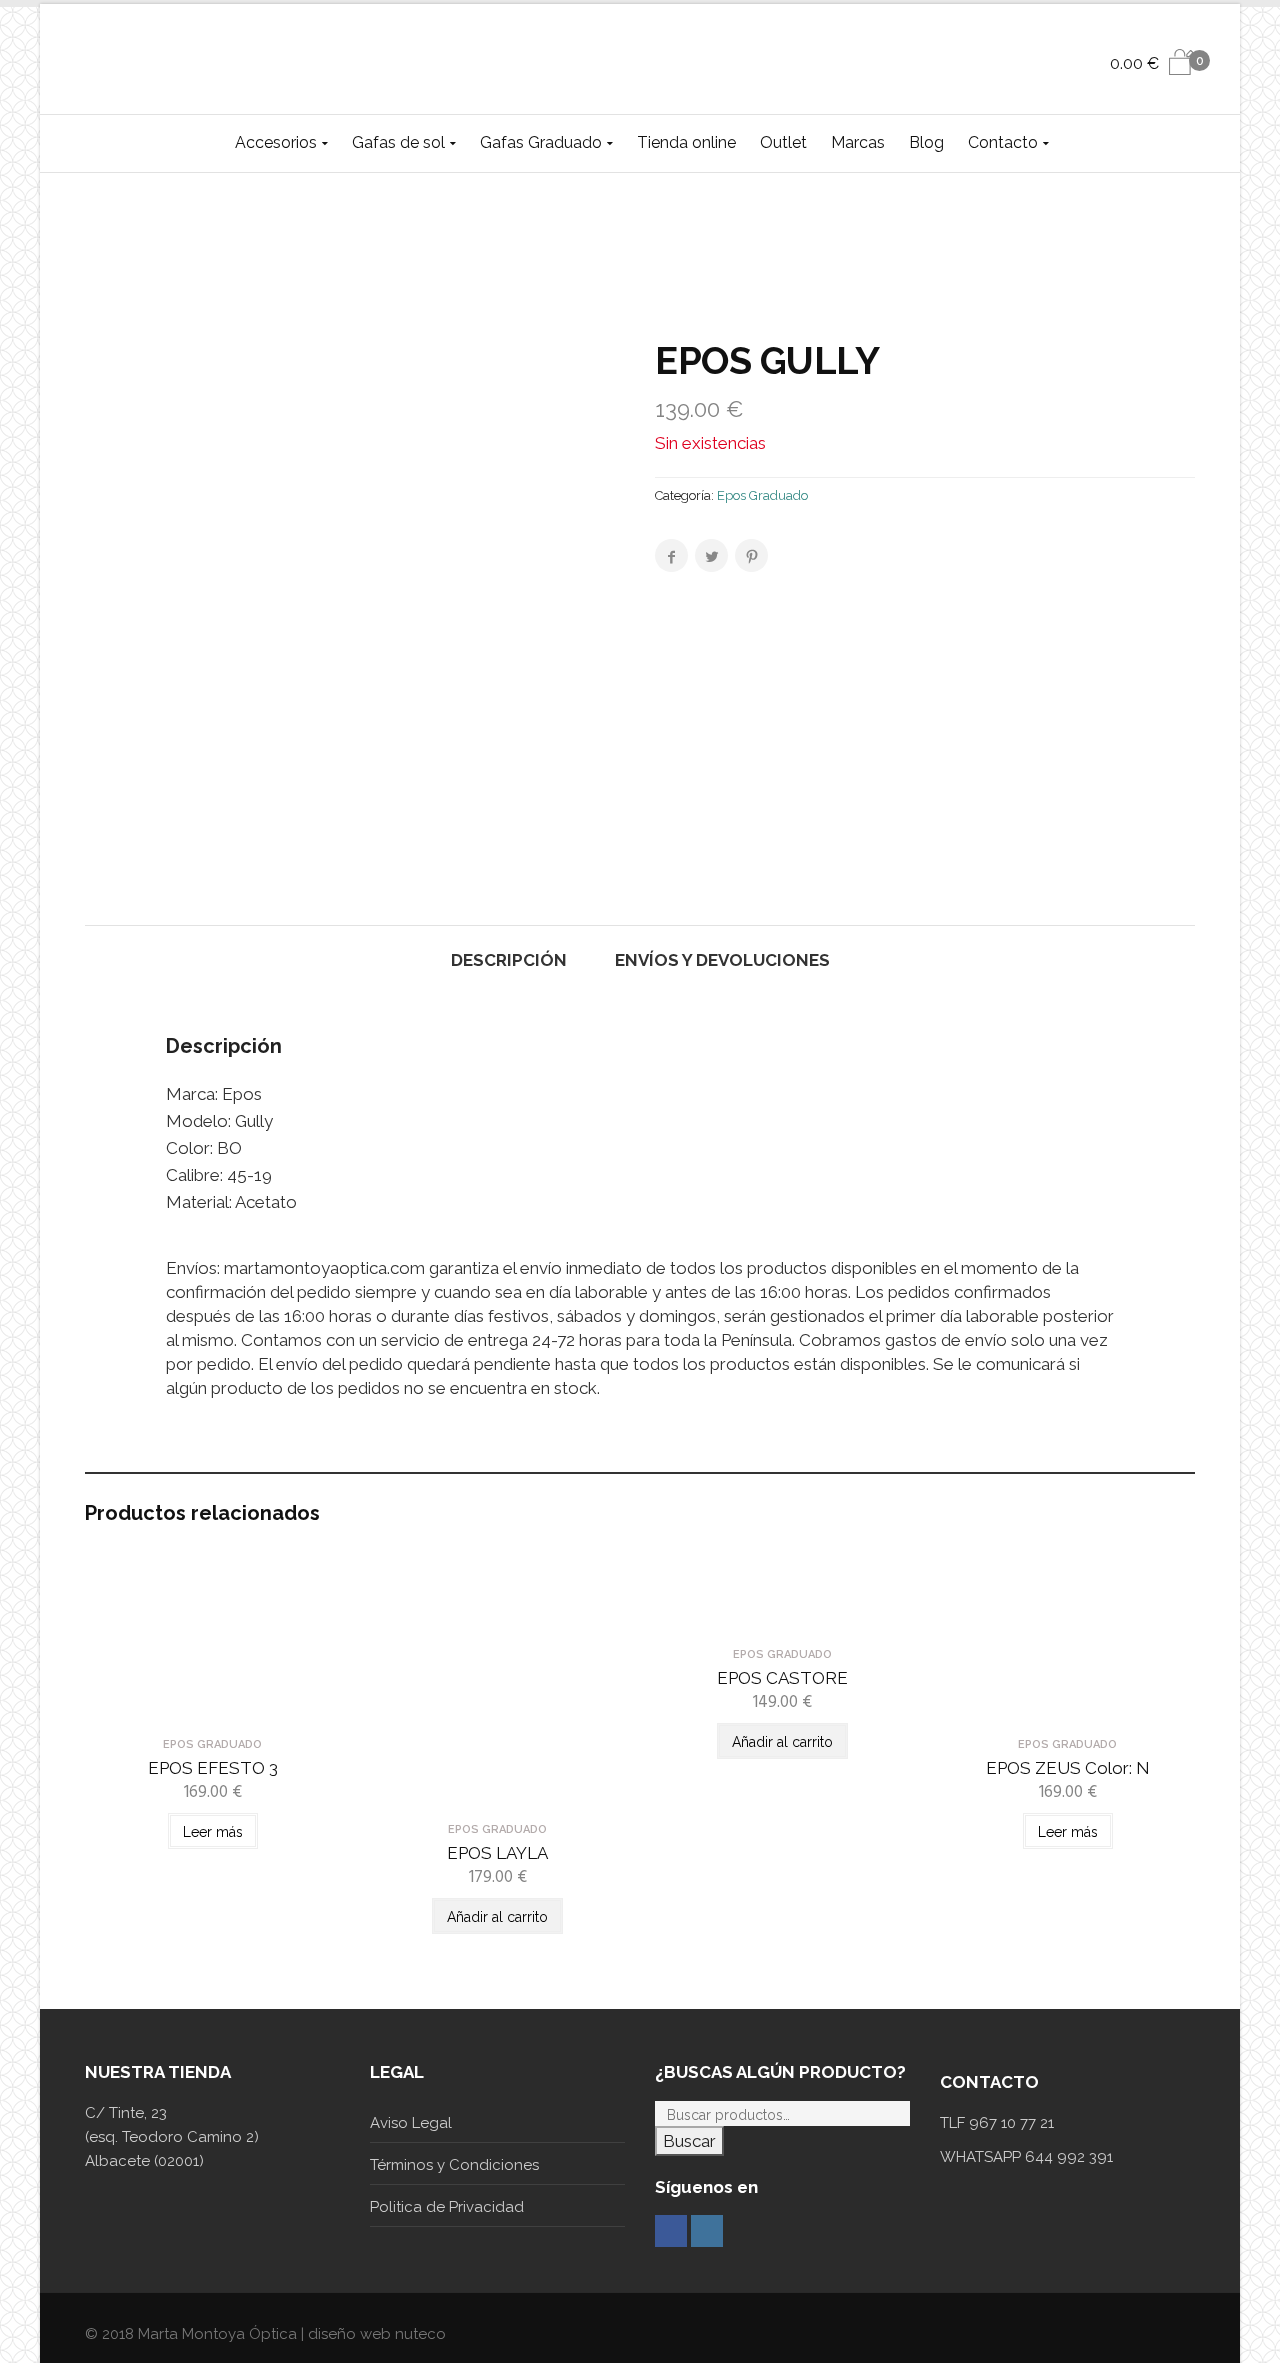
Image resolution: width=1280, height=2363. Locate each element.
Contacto (1003, 142)
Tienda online (686, 142)
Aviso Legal (411, 2123)
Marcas (858, 142)
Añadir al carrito (497, 1917)
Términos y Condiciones (454, 2165)
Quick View (212, 1709)
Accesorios (276, 142)
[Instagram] (707, 2231)
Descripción (509, 960)
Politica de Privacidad (447, 2207)
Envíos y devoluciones (722, 960)
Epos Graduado (762, 495)
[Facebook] (671, 2231)
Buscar (689, 2141)
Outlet (783, 142)
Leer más (213, 1832)
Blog (926, 142)
